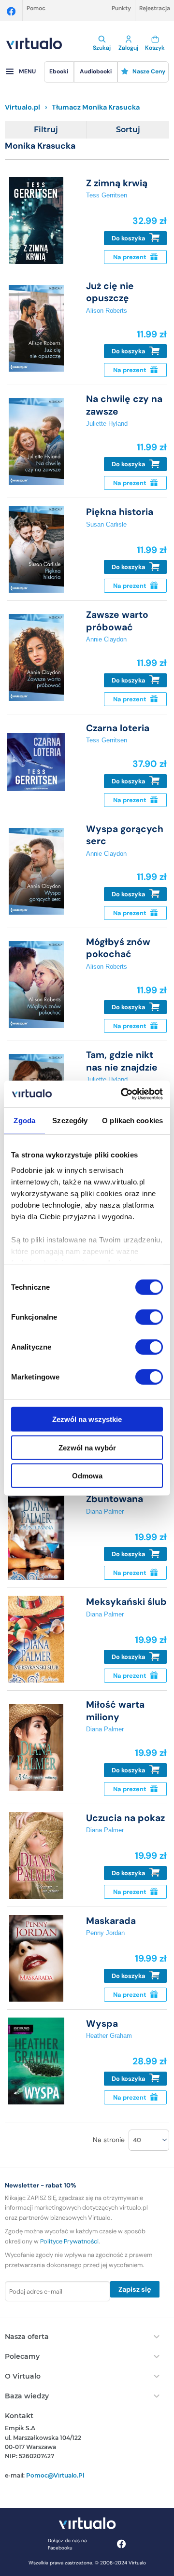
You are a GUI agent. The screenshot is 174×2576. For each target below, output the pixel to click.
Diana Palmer (105, 1511)
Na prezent (130, 257)
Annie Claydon (106, 639)
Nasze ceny (149, 71)
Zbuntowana (115, 1499)
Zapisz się (135, 2289)
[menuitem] (59, 72)
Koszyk (155, 48)
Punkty (121, 8)
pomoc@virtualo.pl (55, 2475)
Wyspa (102, 2024)
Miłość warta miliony (115, 1711)
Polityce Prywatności (69, 2241)
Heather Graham (109, 2036)
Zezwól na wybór (87, 1447)
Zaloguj (128, 48)
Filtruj (46, 130)
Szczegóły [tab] (70, 1121)
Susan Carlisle (106, 524)
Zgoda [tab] (24, 1121)
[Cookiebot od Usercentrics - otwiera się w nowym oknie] (123, 1094)
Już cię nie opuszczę (110, 292)
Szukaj (102, 48)
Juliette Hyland (107, 424)
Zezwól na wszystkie (87, 1419)
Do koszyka (129, 238)
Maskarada (111, 1921)
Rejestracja (155, 8)
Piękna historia (120, 512)
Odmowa (87, 1476)
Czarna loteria (118, 728)
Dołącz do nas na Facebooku (67, 2544)
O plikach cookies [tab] (132, 1121)
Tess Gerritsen (107, 195)
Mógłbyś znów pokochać (118, 948)
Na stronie (109, 2140)
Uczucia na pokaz (125, 1818)
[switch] (149, 1317)
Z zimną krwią (117, 183)
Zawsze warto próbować (117, 621)
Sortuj (128, 130)
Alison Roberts (107, 311)
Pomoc (36, 8)
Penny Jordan (105, 1933)
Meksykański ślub (126, 1602)
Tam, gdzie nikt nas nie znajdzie (122, 1061)
